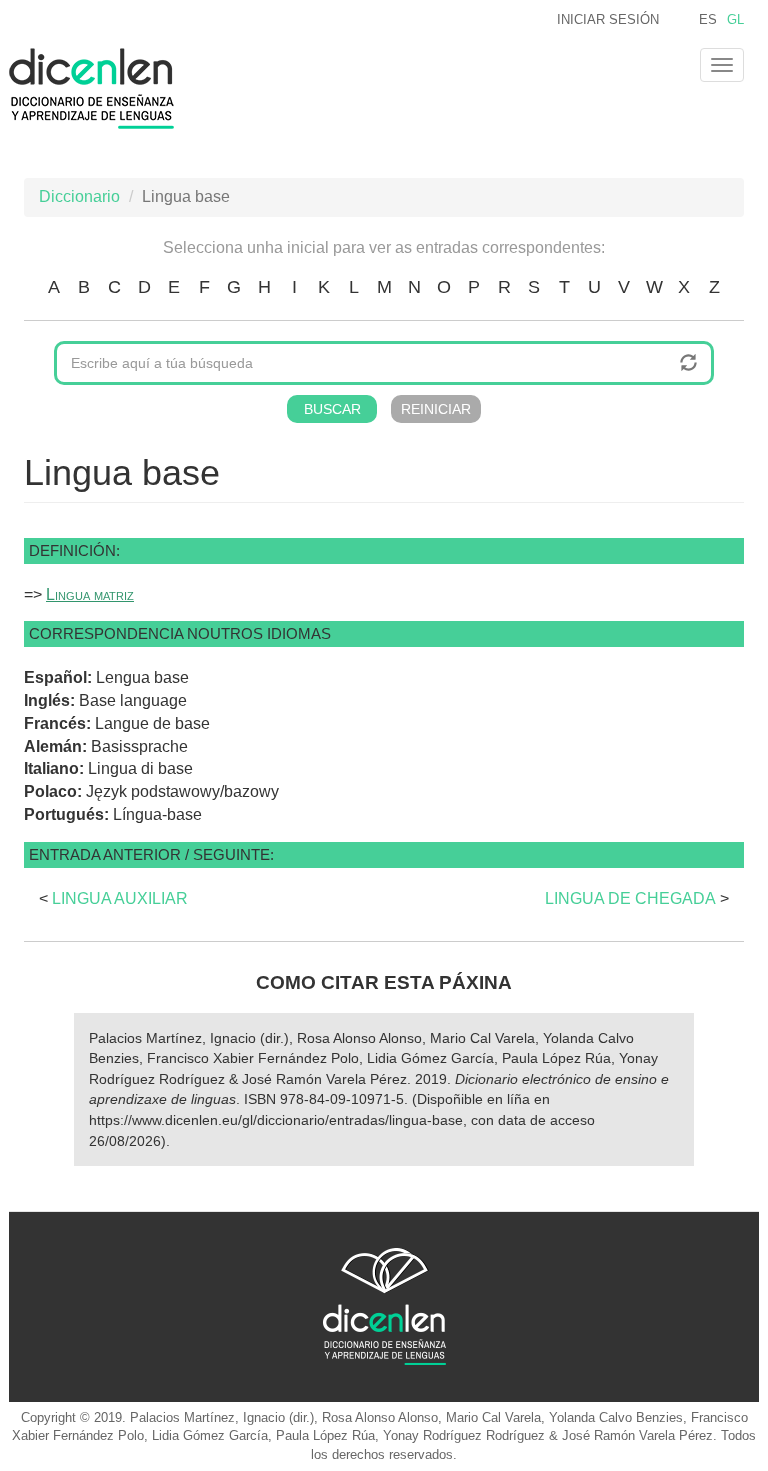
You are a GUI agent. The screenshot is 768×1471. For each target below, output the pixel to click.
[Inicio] (99, 88)
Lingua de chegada (630, 898)
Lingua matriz (90, 594)
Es (708, 19)
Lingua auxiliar (120, 898)
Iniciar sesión (608, 19)
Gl (735, 19)
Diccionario (79, 196)
